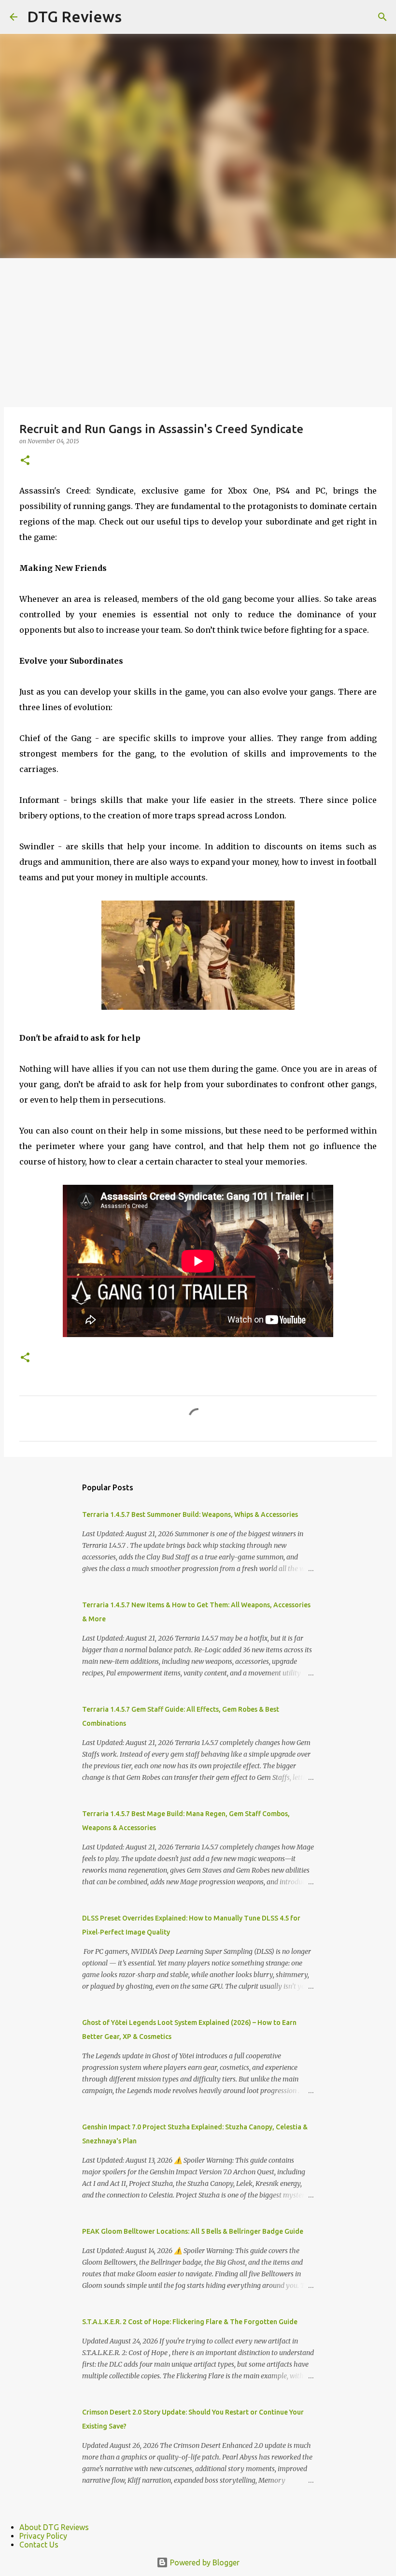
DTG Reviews (74, 16)
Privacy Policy (43, 2536)
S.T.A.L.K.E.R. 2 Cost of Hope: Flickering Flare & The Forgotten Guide (190, 2322)
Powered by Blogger (204, 2562)
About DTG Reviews (54, 2527)
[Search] (382, 17)
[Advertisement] (198, 331)
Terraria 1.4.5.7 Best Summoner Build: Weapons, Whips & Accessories (190, 1514)
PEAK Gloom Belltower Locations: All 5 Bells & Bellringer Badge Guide (193, 2231)
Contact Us (39, 2545)
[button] (25, 461)
